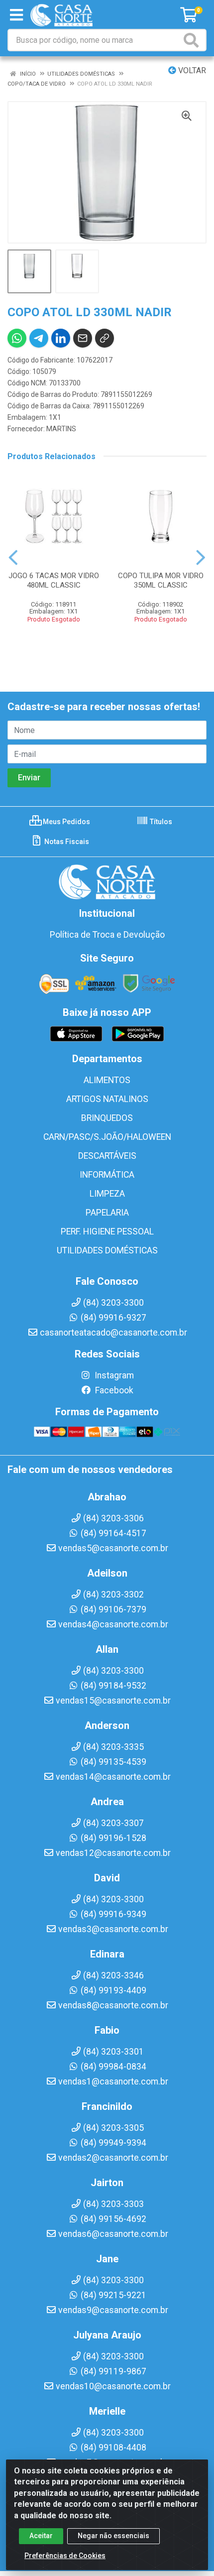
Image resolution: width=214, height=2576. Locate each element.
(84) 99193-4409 (113, 1990)
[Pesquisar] (193, 40)
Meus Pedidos (66, 822)
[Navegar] (13, 558)
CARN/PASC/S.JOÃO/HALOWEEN (107, 1137)
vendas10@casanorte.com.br (113, 2386)
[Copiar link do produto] (105, 338)
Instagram (113, 1375)
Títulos (160, 822)
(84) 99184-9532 (113, 1686)
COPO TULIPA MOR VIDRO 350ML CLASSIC (161, 580)
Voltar (191, 70)
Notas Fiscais (66, 842)
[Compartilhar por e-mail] (83, 338)
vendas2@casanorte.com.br (113, 2158)
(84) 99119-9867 (113, 2371)
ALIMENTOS (107, 1080)
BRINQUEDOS (107, 1118)
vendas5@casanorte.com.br (113, 1548)
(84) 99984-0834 (113, 2067)
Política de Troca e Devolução (107, 935)
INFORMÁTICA (107, 1175)
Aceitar (41, 2536)
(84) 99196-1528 (113, 1838)
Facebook (113, 1390)
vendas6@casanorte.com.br (113, 2234)
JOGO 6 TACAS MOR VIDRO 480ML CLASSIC (54, 580)
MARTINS (61, 429)
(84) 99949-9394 (113, 2143)
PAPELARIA (107, 1213)
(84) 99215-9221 (113, 2295)
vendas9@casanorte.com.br (113, 2310)
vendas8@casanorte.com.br (113, 2005)
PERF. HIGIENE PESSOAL (107, 1231)
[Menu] (16, 15)
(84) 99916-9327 (113, 1318)
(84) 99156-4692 (113, 2219)
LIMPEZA (107, 1194)
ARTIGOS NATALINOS (107, 1099)
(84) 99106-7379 (113, 1609)
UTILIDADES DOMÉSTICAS (107, 1250)
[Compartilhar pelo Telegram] (39, 338)
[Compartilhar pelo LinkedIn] (61, 338)
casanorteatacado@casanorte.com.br (113, 1333)
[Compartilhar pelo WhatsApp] (17, 338)
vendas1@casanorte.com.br (113, 2082)
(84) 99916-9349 (113, 1914)
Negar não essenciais (113, 2536)
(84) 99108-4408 (113, 2448)
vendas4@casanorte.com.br (113, 1624)
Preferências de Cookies (65, 2556)
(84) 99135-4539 (113, 1762)
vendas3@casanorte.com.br (113, 1929)
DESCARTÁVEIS (107, 1156)
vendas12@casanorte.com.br (113, 1853)
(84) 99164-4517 (113, 1533)
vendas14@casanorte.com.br (113, 1777)
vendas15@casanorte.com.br (113, 1701)
